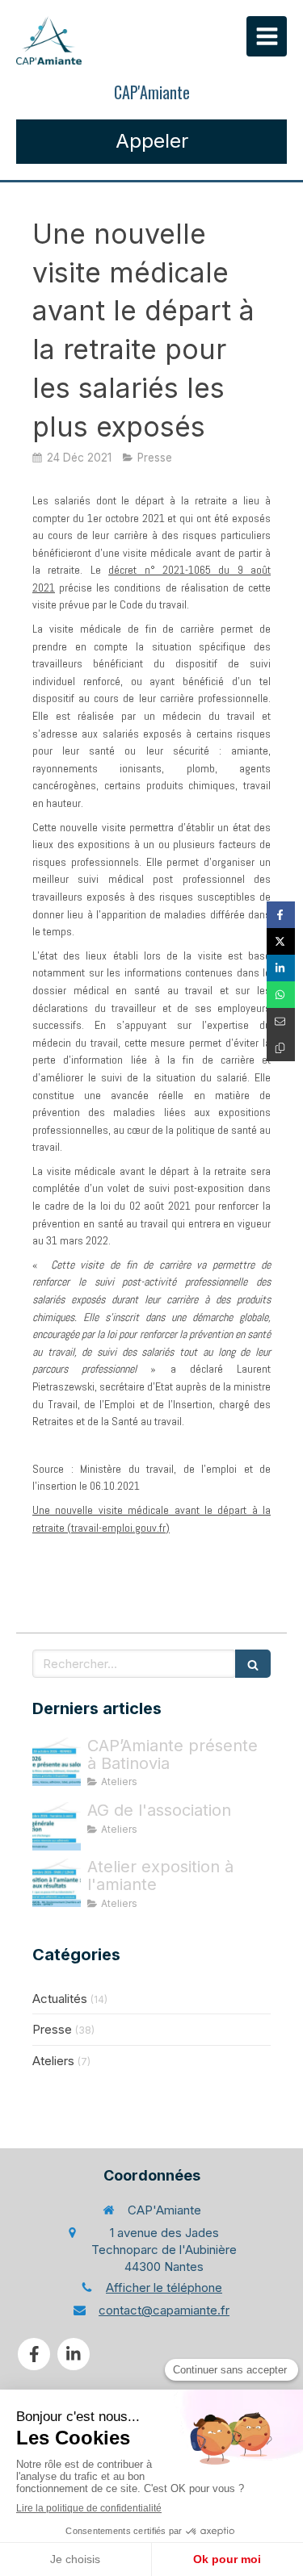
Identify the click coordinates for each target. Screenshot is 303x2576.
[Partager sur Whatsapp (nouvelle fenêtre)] (281, 995)
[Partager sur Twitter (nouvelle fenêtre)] (281, 941)
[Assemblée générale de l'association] (57, 1826)
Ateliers (53, 2061)
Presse (52, 2029)
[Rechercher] (253, 1664)
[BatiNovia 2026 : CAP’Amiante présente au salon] (57, 1762)
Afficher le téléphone (164, 2287)
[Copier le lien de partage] (281, 1048)
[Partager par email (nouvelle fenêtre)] (281, 1021)
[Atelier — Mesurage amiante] (57, 1883)
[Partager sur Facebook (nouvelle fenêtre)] (281, 915)
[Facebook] (34, 2354)
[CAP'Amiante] (49, 40)
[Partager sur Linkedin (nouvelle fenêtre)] (281, 968)
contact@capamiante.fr (164, 2310)
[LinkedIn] (74, 2354)
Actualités (60, 1999)
